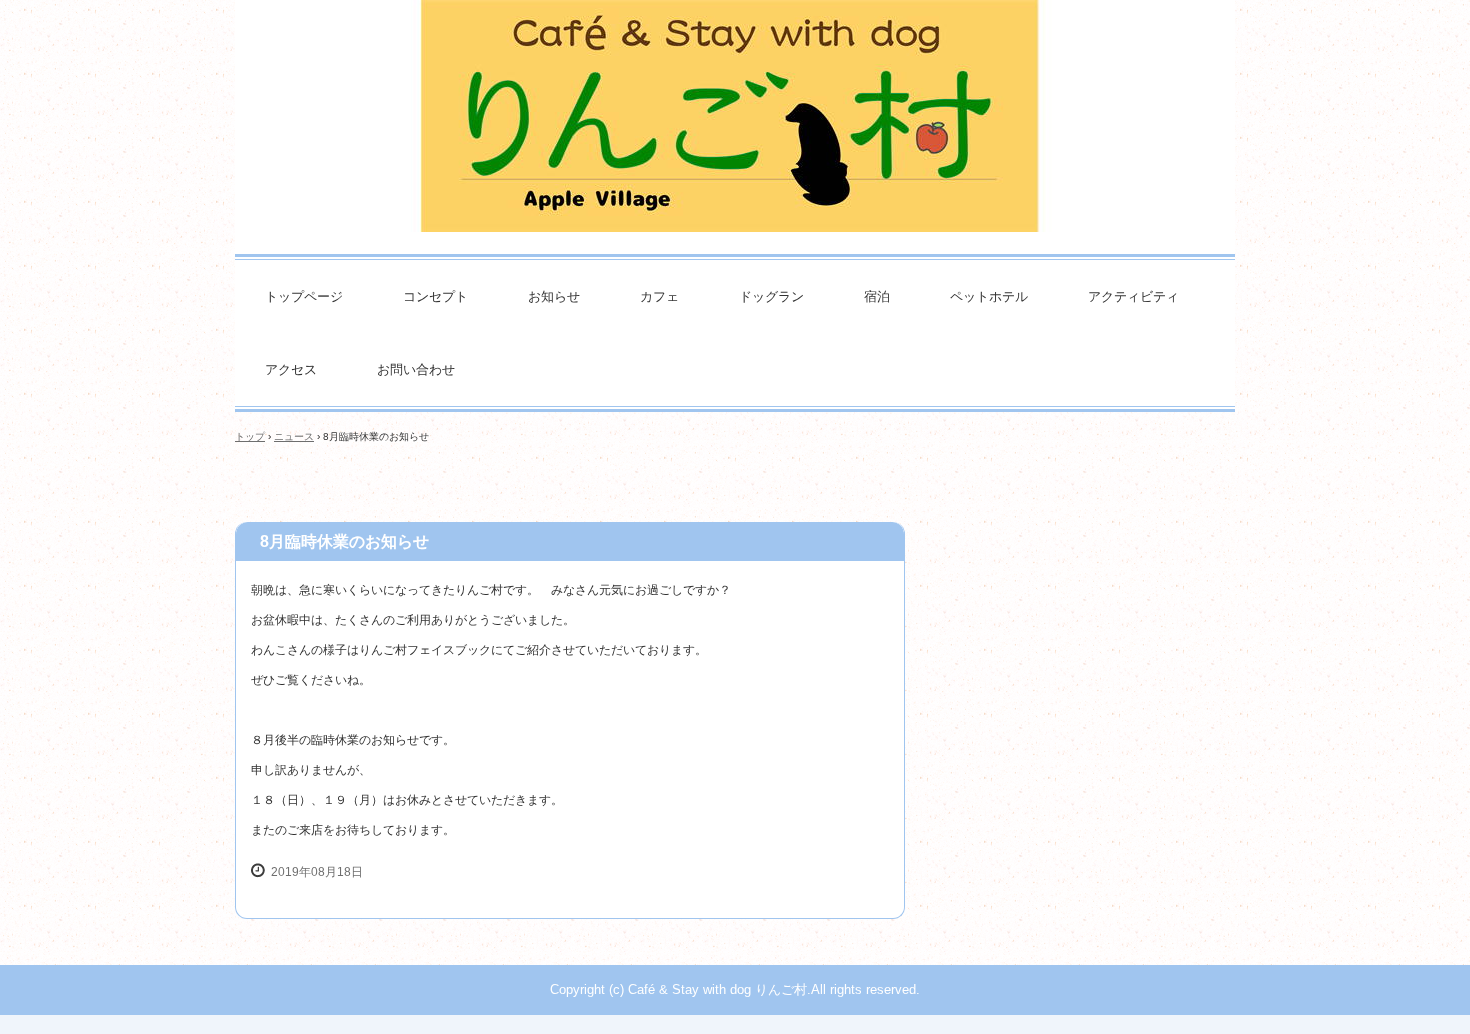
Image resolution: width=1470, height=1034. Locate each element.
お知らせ (554, 296)
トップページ (304, 296)
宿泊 (877, 296)
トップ (250, 436)
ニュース (294, 436)
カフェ (659, 296)
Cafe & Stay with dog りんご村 (735, 95)
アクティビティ (1133, 296)
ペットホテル (989, 296)
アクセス (291, 369)
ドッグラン (771, 296)
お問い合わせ (416, 369)
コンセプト (435, 296)
